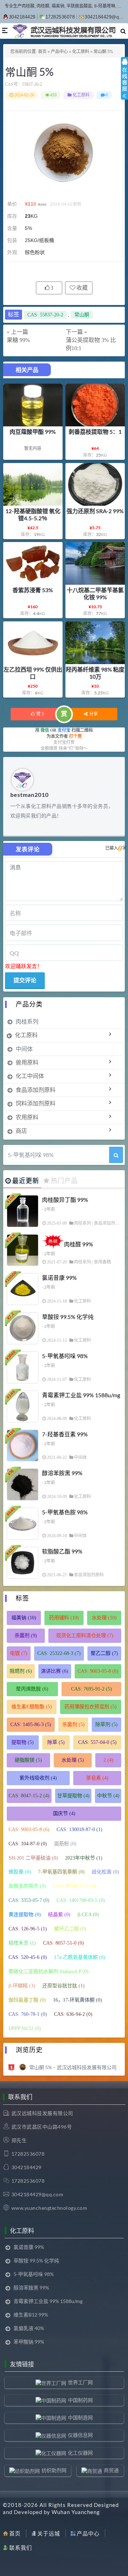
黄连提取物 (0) (25, 1915)
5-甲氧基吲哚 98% (65, 1356)
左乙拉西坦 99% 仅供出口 (33, 673)
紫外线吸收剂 (38, 1778)
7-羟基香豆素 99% (65, 1434)
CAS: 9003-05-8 (98, 1671)
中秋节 (108, 1796)
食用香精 (102, 1262)
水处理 (104, 1618)
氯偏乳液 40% (29, 2328)
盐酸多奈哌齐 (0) (27, 1886)
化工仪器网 (80, 2453)
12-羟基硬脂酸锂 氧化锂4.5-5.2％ (33, 514)
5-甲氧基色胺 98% (65, 1512)
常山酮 (82, 315)
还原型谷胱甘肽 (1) (63, 1986)
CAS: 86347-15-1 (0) (75, 1886)
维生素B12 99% (31, 2315)
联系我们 (21, 2548)
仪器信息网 (80, 2435)
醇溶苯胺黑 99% (62, 1473)
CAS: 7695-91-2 (92, 1689)
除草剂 (106, 1725)
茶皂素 (97, 1778)
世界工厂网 (80, 2382)
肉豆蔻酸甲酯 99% (33, 432)
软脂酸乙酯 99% (62, 1551)
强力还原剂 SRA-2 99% (95, 511)
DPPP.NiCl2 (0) (25, 2028)
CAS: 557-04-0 (97, 1742)
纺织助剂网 (54, 2470)
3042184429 (22, 17)
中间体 (24, 1049)
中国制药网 (80, 2400)
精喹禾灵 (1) (22, 1943)
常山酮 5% (29, 72)
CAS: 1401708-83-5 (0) (81, 1900)
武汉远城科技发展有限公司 (42, 2113)
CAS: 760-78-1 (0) (28, 2014)
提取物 (23, 1742)
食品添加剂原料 (36, 1090)
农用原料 (27, 1117)
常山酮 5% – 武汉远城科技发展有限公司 (73, 2067)
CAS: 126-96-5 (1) (28, 1929)
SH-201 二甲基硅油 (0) (33, 1858)
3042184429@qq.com (38, 2194)
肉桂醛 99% (79, 1244)
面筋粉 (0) (65, 1844)
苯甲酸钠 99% (29, 2342)
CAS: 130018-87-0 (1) (79, 1830)
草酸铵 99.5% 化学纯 (68, 1317)
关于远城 (49, 2533)
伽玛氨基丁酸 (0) (27, 2000)
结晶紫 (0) (59, 1915)
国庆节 (64, 1813)
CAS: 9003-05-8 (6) (29, 1830)
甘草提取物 (73, 1796)
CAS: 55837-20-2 (45, 315)
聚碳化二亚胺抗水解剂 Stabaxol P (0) (49, 1972)
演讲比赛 (55, 1671)
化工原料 (81, 52)
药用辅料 (64, 1618)
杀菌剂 (26, 1636)
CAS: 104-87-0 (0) (28, 1844)
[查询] (116, 1155)
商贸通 (111, 2470)
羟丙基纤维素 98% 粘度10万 (95, 673)
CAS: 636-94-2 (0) (73, 2014)
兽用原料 (27, 1062)
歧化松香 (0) (105, 1872)
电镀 (19, 1653)
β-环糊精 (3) (22, 1986)
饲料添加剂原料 (36, 1103)
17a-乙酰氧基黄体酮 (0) (80, 1957)
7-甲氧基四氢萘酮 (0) (61, 1872)
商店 (21, 1131)
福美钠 (24, 1618)
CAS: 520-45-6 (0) (28, 1957)
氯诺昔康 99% (59, 1278)
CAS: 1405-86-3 (31, 1725)
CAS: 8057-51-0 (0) (63, 1943)
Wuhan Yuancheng (76, 2512)
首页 (42, 52)
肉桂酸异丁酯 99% (65, 1200)
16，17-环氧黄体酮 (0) (78, 2000)
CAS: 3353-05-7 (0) (29, 1900)
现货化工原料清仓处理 (85, 1636)
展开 (124, 85)
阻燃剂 (21, 1671)
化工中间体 (30, 1076)
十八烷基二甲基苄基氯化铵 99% (95, 593)
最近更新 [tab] (26, 1181)
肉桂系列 (27, 1021)
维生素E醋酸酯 (32, 1707)
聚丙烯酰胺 (32, 1689)
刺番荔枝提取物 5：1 (95, 432)
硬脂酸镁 (28, 1760)
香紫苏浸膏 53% (33, 590)
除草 (56, 1742)
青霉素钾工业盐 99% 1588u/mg (81, 1395)
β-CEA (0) (88, 1915)
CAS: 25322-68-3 (59, 1653)
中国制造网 (80, 2417)
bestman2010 (30, 795)
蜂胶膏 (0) (20, 1872)
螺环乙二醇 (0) (70, 1929)
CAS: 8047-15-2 (29, 1796)
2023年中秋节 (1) (84, 1858)
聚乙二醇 (104, 1653)
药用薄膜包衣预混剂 (90, 1707)
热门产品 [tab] (64, 1181)
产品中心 (59, 52)
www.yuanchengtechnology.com (49, 2208)
